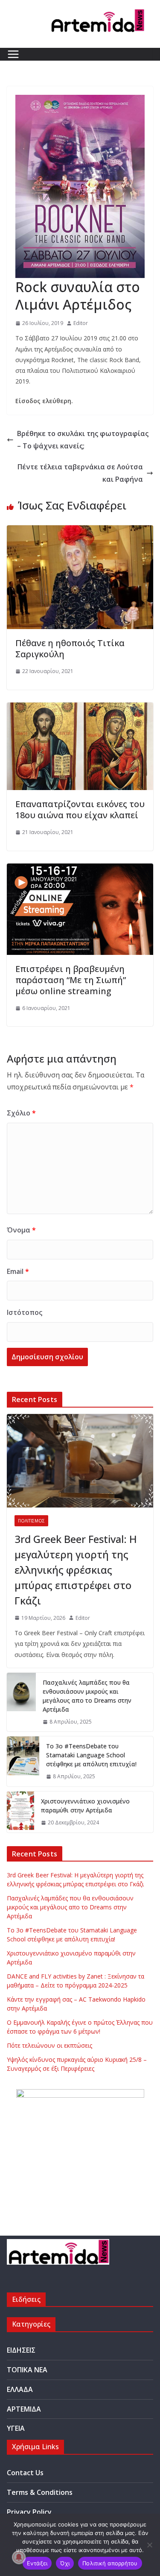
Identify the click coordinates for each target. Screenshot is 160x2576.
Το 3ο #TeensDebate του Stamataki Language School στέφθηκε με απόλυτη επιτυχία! (91, 1755)
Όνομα (21, 1230)
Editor (81, 323)
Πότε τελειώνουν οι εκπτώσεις (49, 2045)
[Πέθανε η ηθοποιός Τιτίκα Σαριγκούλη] (80, 531)
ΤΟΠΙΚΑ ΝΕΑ (27, 2370)
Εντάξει (37, 2563)
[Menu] (13, 54)
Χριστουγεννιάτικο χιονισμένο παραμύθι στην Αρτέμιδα (85, 1806)
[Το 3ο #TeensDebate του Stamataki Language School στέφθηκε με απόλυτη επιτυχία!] (23, 1761)
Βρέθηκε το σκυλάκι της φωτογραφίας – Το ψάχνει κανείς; (83, 440)
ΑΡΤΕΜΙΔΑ (24, 2409)
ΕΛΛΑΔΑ (20, 2389)
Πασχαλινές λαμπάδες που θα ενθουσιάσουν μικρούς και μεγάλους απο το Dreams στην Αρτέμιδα (87, 1696)
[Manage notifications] (19, 2557)
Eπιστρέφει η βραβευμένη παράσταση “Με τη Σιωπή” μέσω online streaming (71, 980)
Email (18, 1271)
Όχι (65, 2563)
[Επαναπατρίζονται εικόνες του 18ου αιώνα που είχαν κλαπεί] (80, 708)
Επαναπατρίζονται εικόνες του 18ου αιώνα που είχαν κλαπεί (80, 809)
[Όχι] (149, 2545)
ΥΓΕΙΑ (16, 2428)
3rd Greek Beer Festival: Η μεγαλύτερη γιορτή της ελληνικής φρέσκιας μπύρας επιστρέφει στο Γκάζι (76, 1570)
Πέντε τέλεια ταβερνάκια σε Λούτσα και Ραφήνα (80, 473)
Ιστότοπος (25, 1312)
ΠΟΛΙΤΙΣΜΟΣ (31, 1521)
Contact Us (25, 2473)
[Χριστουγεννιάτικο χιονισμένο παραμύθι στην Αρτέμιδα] (20, 1812)
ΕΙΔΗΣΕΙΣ (21, 2350)
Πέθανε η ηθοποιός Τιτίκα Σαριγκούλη (70, 648)
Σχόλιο (21, 1113)
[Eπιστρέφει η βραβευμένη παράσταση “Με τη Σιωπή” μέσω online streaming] (80, 869)
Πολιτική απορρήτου (110, 2563)
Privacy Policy (29, 2512)
